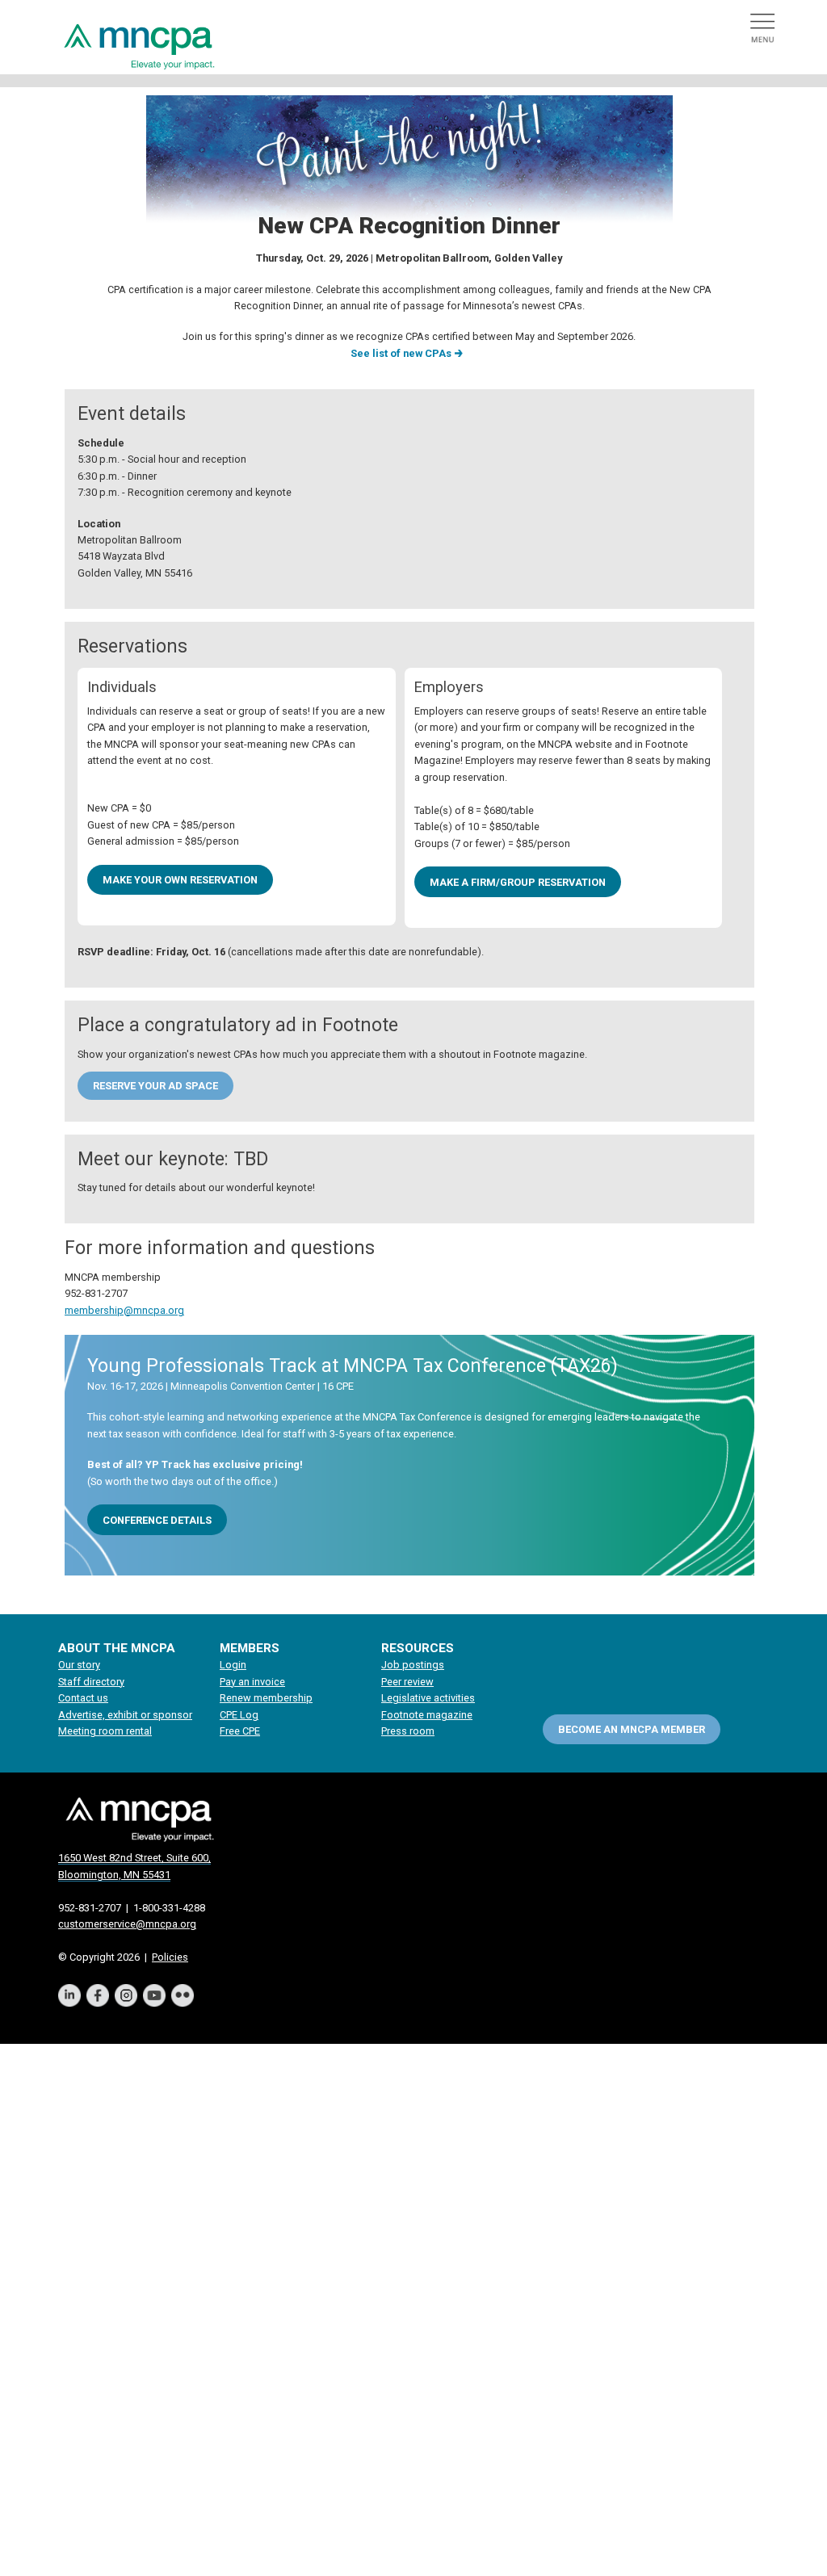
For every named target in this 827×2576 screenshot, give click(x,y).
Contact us (83, 1698)
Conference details (157, 1520)
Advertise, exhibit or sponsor (125, 1715)
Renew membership (266, 1698)
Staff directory (91, 1682)
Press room (408, 1731)
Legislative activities (428, 1698)
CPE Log (239, 1715)
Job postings (413, 1665)
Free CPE (240, 1731)
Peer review (407, 1682)
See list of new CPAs (401, 353)
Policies (170, 1957)
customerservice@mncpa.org (127, 1924)
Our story (79, 1665)
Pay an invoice (252, 1682)
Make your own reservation (180, 880)
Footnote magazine (427, 1715)
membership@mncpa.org (124, 1310)
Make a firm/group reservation (518, 882)
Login (233, 1665)
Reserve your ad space (155, 1085)
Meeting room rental (105, 1731)
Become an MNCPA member (632, 1729)
